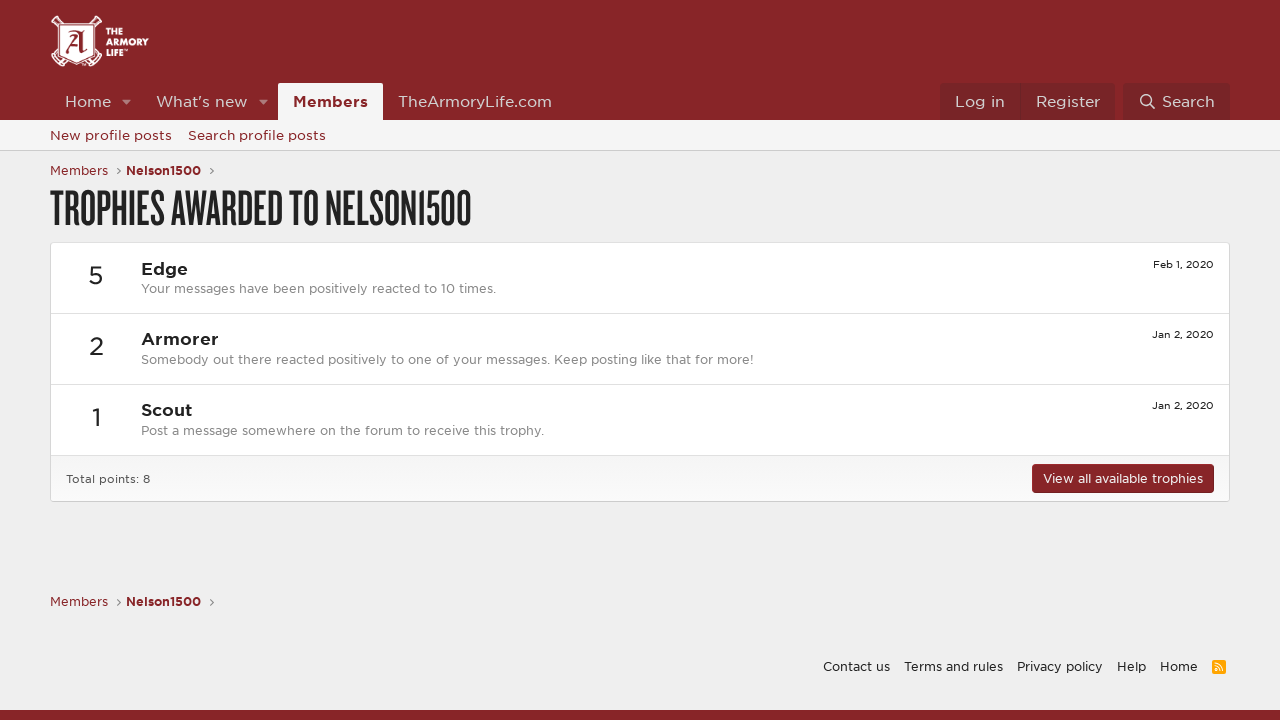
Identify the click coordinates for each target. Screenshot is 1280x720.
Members (330, 101)
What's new (202, 101)
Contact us (856, 666)
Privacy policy (1060, 666)
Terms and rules (953, 666)
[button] (127, 101)
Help (1131, 666)
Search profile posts (257, 135)
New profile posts (111, 135)
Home (88, 101)
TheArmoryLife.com (475, 101)
